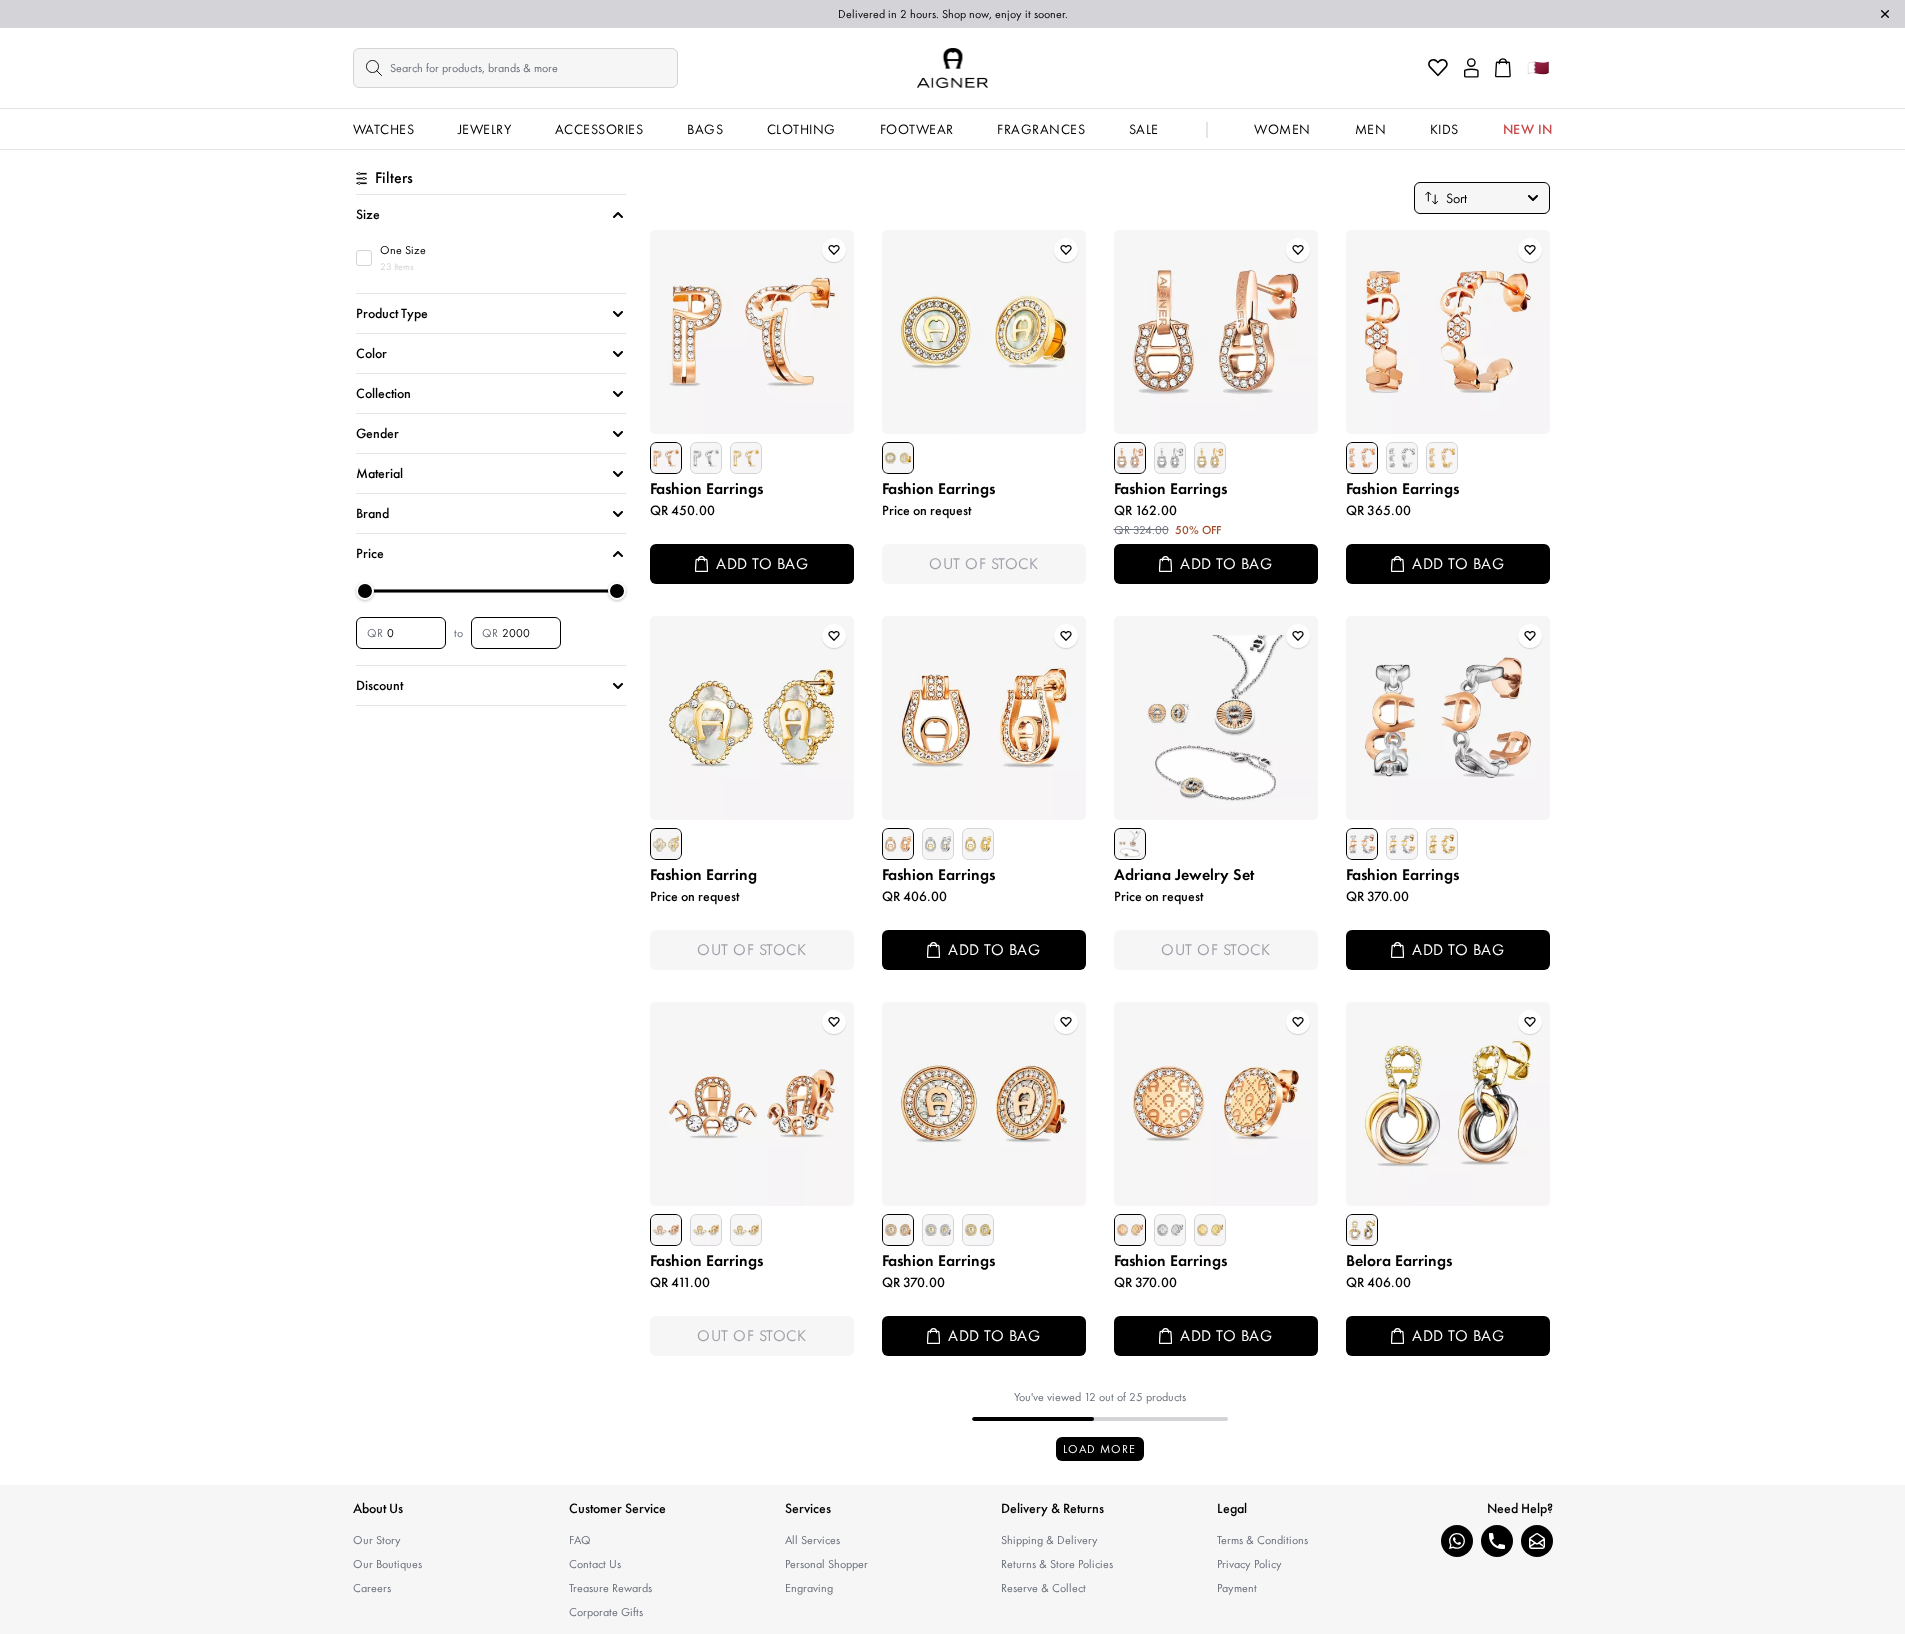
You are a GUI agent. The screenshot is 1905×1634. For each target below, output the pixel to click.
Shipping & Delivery (1049, 1540)
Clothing (801, 129)
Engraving (809, 1588)
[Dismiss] (1885, 14)
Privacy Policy (1249, 1564)
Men (1371, 129)
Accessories (599, 129)
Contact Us (595, 1564)
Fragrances (1041, 129)
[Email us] (1537, 1541)
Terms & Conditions (1262, 1540)
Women (1282, 129)
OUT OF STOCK (983, 563)
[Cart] (1503, 68)
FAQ (580, 1540)
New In (1528, 129)
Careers (372, 1588)
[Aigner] (952, 68)
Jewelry (485, 129)
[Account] (1471, 68)
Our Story (377, 1540)
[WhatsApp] (1457, 1541)
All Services (812, 1540)
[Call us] (1497, 1541)
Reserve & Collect (1043, 1588)
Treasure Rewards (610, 1588)
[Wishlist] (1438, 68)
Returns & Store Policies (1057, 1564)
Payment (1237, 1588)
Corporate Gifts (606, 1612)
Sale (1144, 129)
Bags (705, 129)
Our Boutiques (387, 1564)
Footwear (917, 129)
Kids (1444, 129)
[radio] (666, 458)
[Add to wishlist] (834, 250)
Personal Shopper (826, 1564)
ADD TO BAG (762, 563)
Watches (384, 129)
